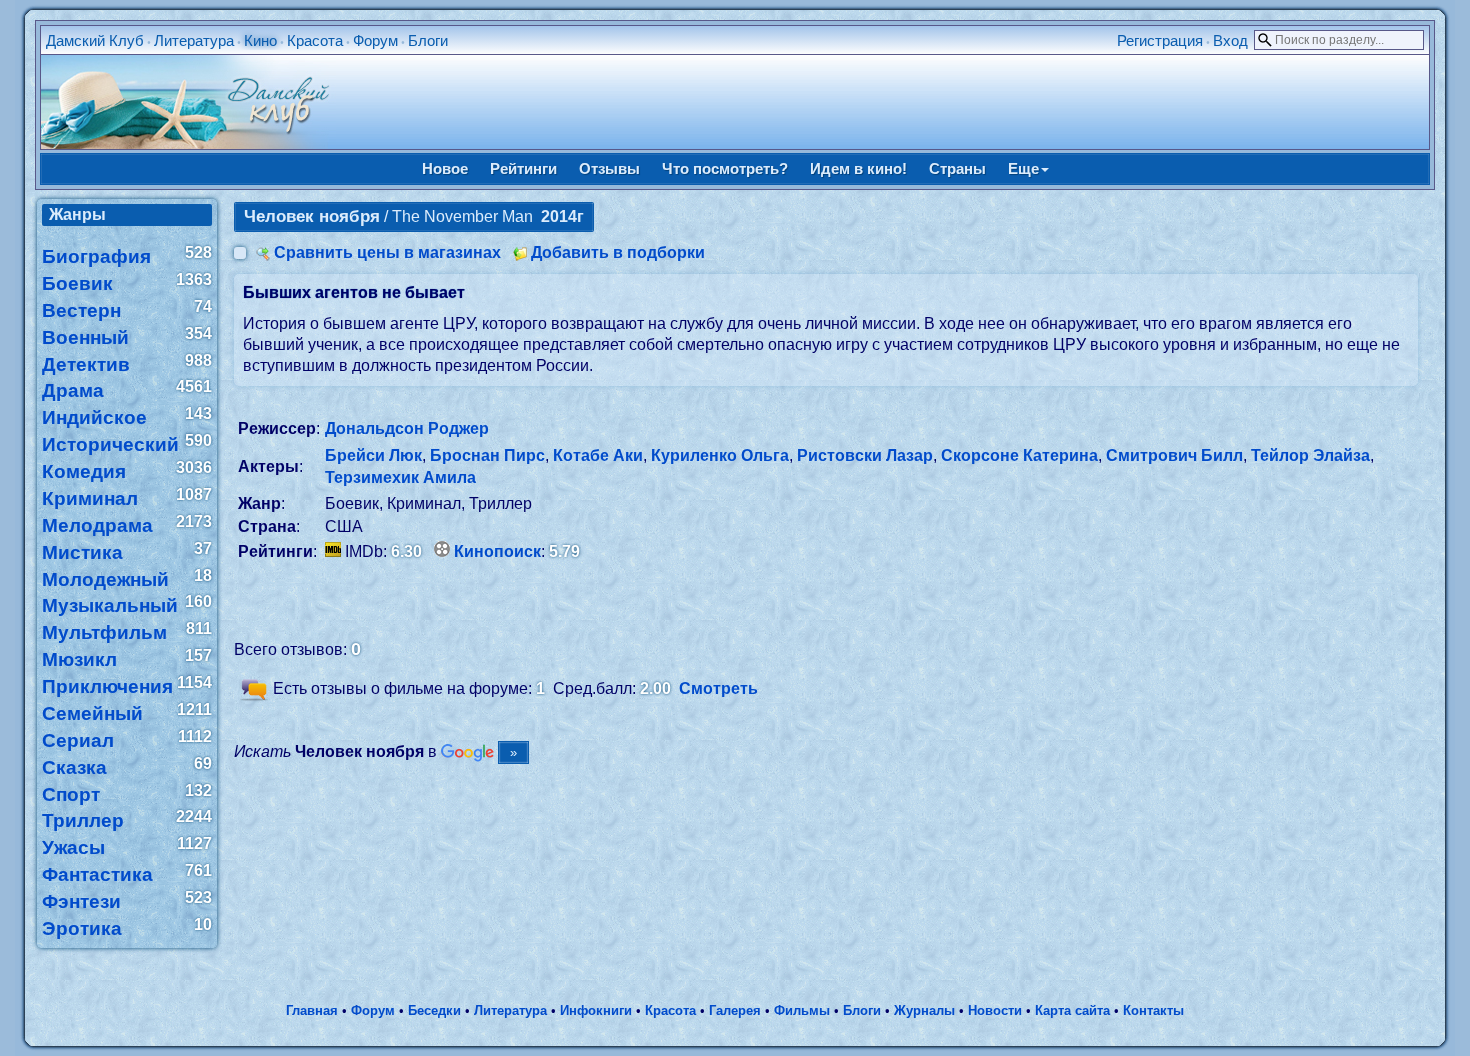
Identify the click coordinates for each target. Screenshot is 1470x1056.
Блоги (428, 40)
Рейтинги (523, 168)
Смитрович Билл (1174, 455)
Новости (995, 1010)
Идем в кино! (858, 168)
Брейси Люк (373, 455)
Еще (1023, 168)
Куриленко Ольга (720, 455)
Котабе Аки (598, 455)
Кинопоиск (497, 551)
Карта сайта (1072, 1010)
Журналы (924, 1010)
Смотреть (718, 688)
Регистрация (1160, 40)
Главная (312, 1010)
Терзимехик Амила (400, 477)
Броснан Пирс (487, 455)
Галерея (735, 1010)
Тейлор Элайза (1310, 455)
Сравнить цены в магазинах (387, 252)
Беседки (434, 1010)
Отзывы (609, 168)
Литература (194, 40)
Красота (315, 40)
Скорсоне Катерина (1019, 455)
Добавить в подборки (618, 252)
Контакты (1153, 1010)
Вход (1230, 40)
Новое (445, 168)
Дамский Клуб (95, 40)
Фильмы (802, 1010)
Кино (260, 40)
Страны (957, 168)
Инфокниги (596, 1010)
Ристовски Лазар (865, 455)
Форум (375, 40)
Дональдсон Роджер (407, 428)
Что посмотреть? (725, 168)
